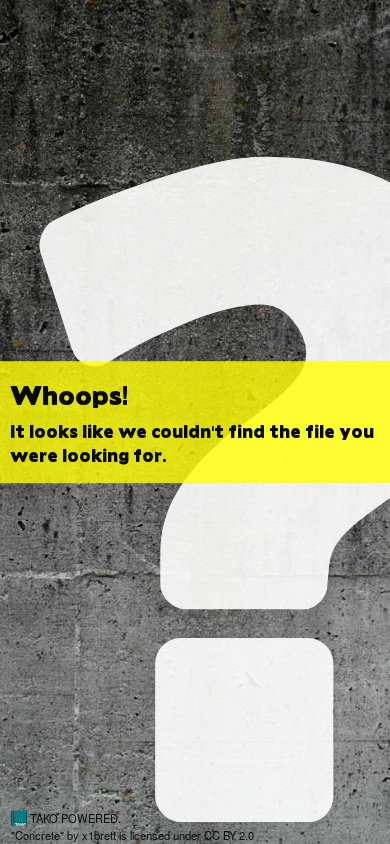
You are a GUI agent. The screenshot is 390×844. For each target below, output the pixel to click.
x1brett (99, 835)
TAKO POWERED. (74, 818)
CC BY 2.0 (229, 835)
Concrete (37, 835)
